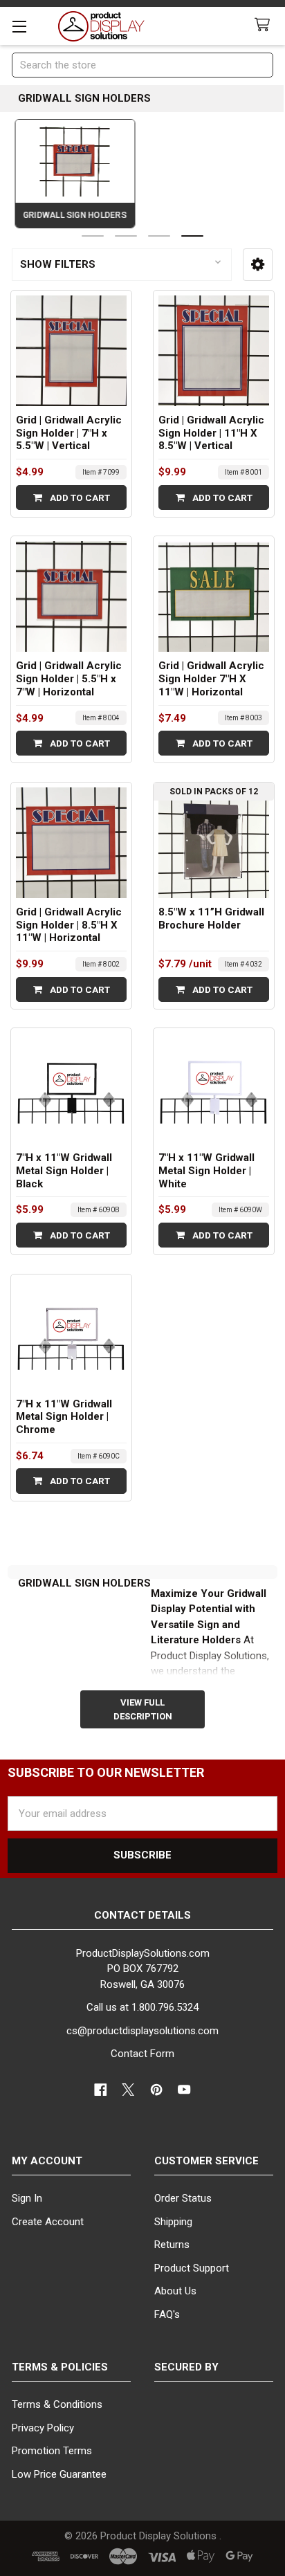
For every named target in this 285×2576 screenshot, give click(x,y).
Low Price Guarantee (59, 2474)
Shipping (173, 2222)
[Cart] (265, 25)
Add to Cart (79, 497)
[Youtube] (185, 2090)
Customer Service (206, 2161)
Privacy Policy (43, 2428)
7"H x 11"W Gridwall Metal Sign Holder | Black (64, 1171)
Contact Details (142, 1915)
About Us (175, 2291)
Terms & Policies (60, 2367)
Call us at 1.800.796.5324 (142, 2007)
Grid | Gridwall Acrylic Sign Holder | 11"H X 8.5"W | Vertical (211, 433)
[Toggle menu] (19, 26)
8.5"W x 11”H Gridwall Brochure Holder (211, 919)
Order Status (183, 2198)
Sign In (27, 2198)
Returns (172, 2245)
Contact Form (142, 2054)
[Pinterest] (157, 2090)
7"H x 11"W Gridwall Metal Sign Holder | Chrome (64, 1417)
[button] (258, 264)
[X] (129, 2090)
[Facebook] (101, 2090)
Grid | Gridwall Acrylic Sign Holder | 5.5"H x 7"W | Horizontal (69, 679)
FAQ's (167, 2314)
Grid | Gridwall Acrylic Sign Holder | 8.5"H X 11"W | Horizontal (69, 925)
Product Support (192, 2268)
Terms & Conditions (57, 2404)
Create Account (48, 2222)
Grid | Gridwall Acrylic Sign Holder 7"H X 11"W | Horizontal (211, 679)
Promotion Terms (52, 2451)
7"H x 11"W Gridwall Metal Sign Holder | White (206, 1171)
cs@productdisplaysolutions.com (142, 2031)
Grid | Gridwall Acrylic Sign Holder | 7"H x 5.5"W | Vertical (69, 433)
